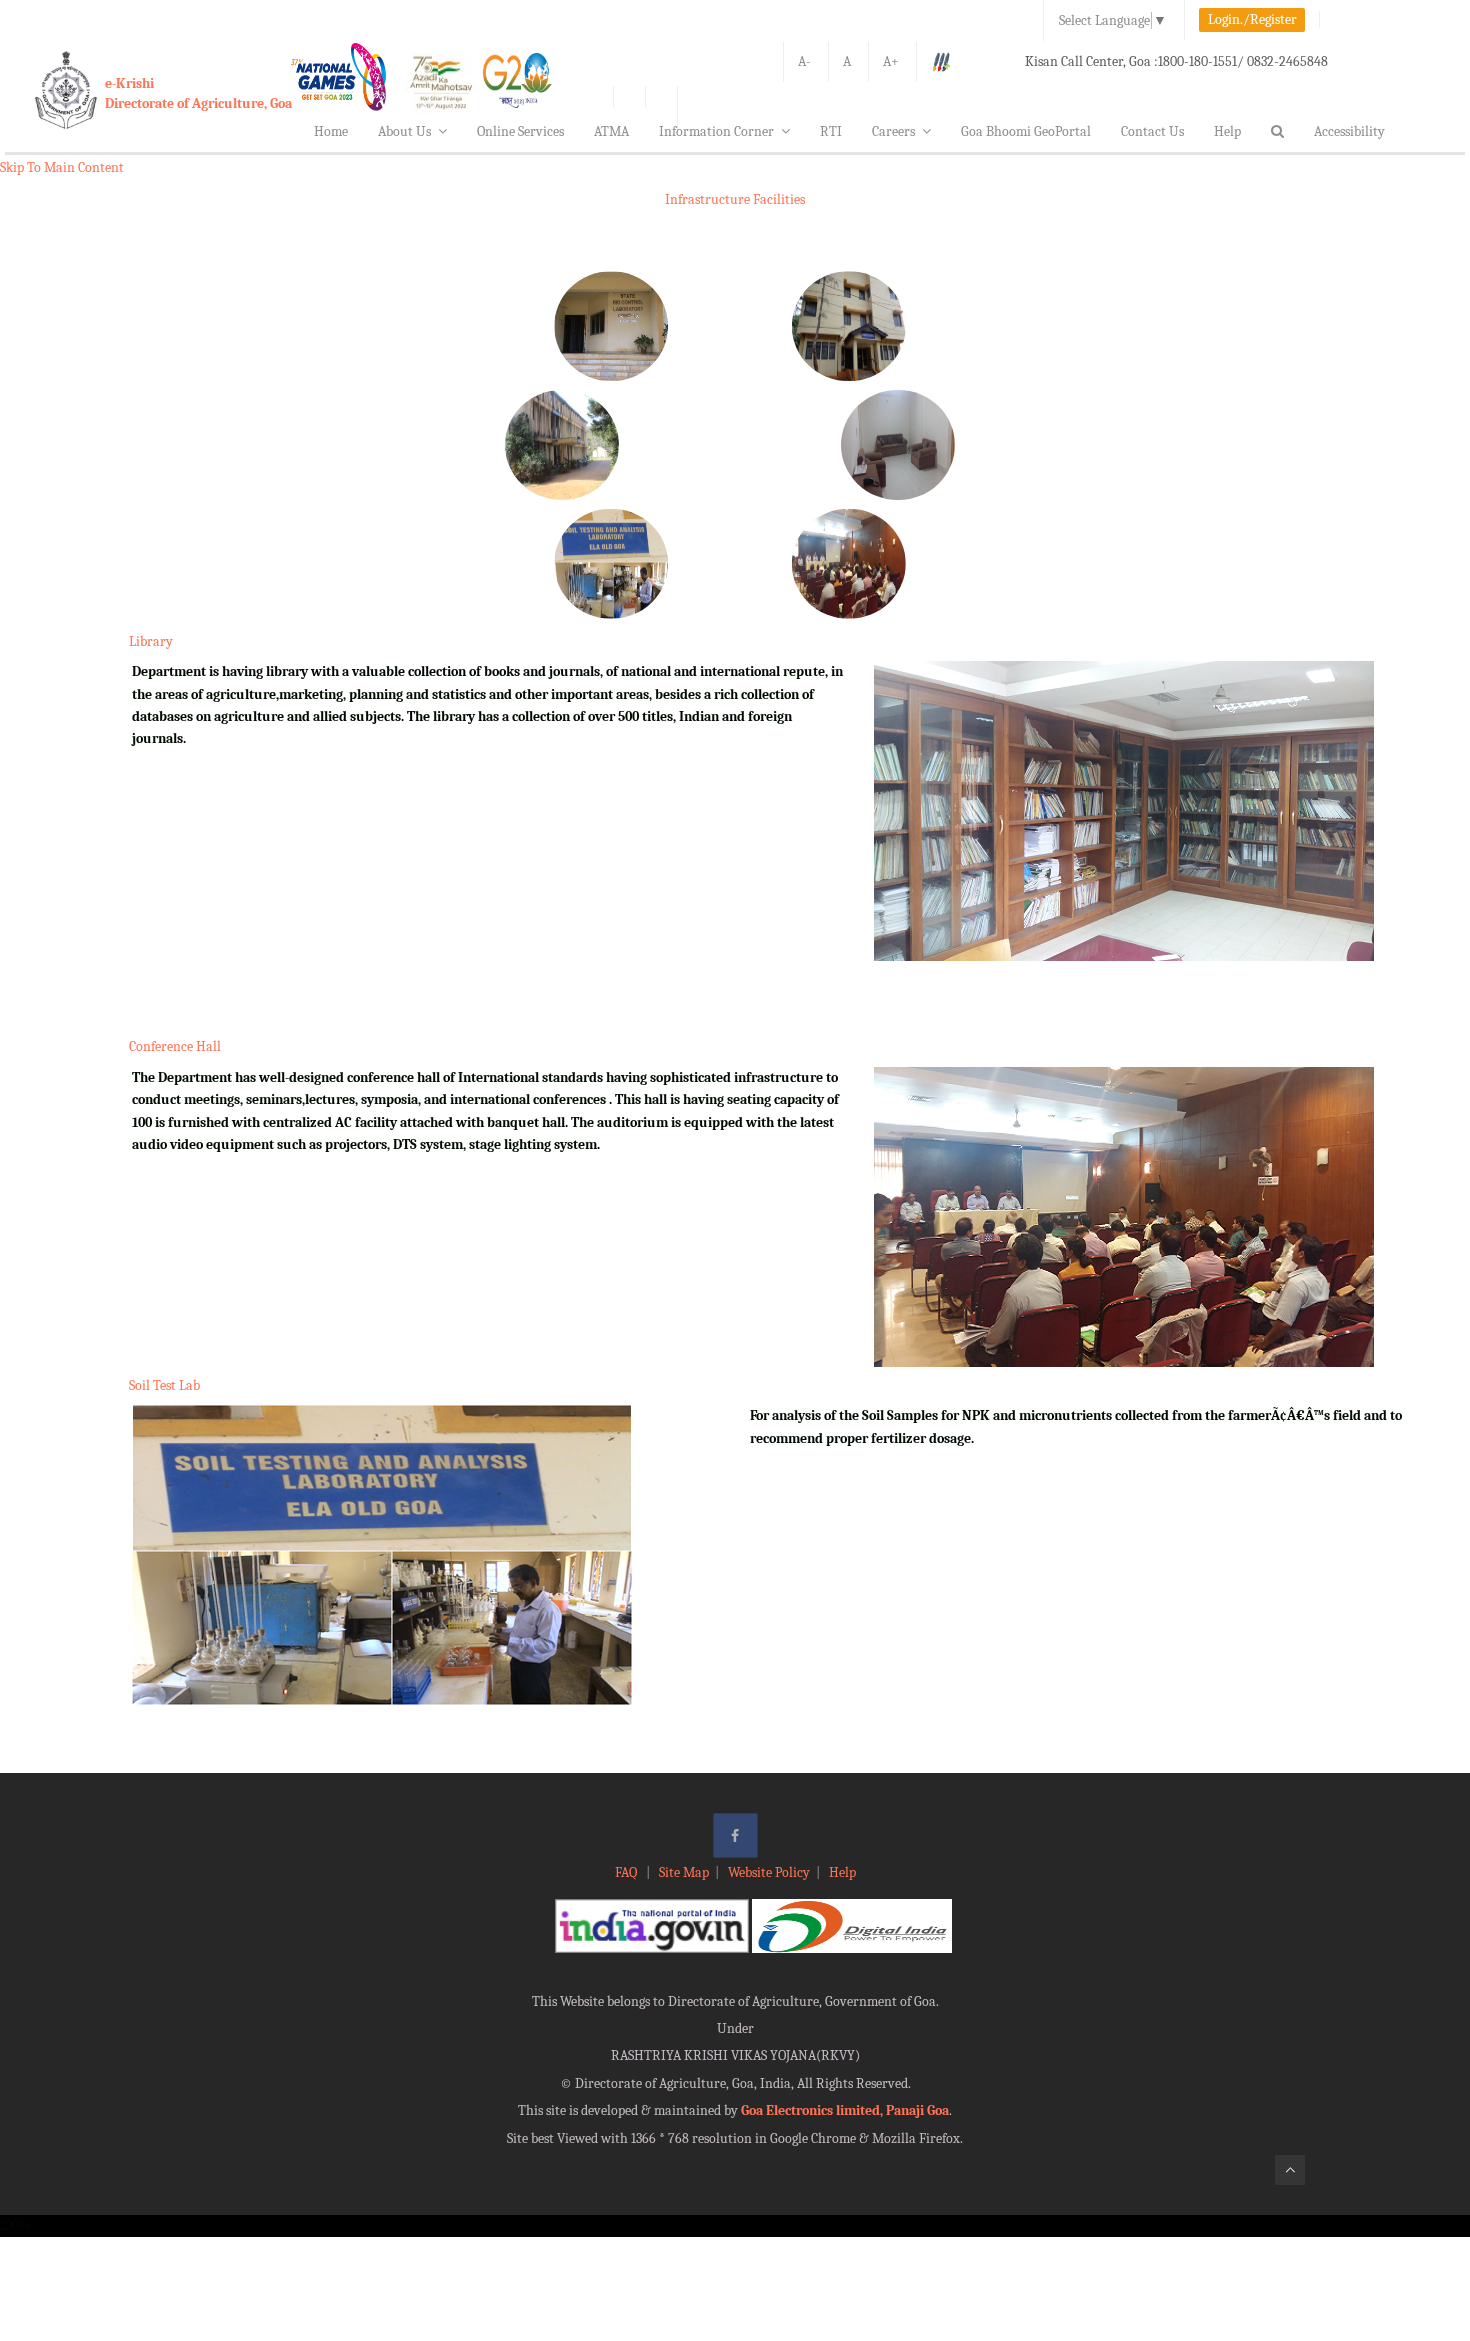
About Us (404, 131)
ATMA (611, 131)
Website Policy (769, 1872)
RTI (831, 131)
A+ (891, 61)
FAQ (627, 1872)
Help (1227, 131)
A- (804, 61)
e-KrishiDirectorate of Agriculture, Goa (198, 93)
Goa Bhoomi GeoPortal (1026, 131)
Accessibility (1349, 131)
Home (331, 131)
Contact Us (1152, 131)
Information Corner (716, 131)
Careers (893, 131)
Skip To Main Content (62, 167)
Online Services (520, 131)
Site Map (684, 1872)
